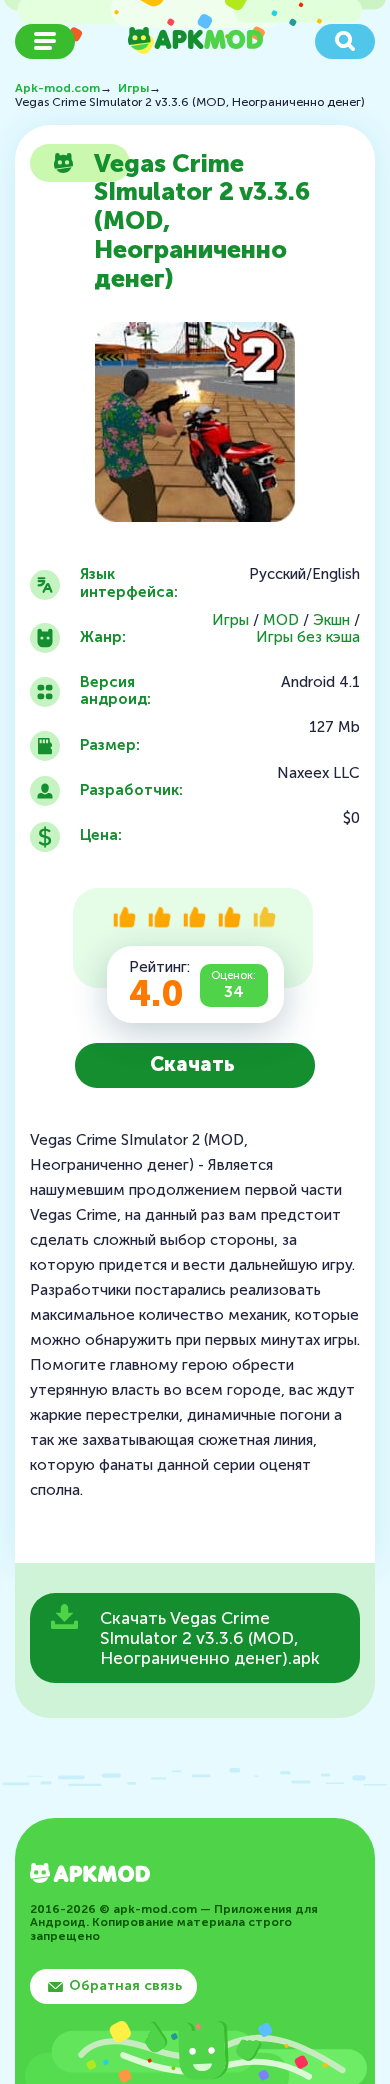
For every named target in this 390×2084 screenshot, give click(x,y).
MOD (281, 620)
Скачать (192, 1064)
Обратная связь (125, 1985)
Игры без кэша (308, 637)
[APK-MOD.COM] (90, 1875)
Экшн (331, 620)
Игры (230, 620)
